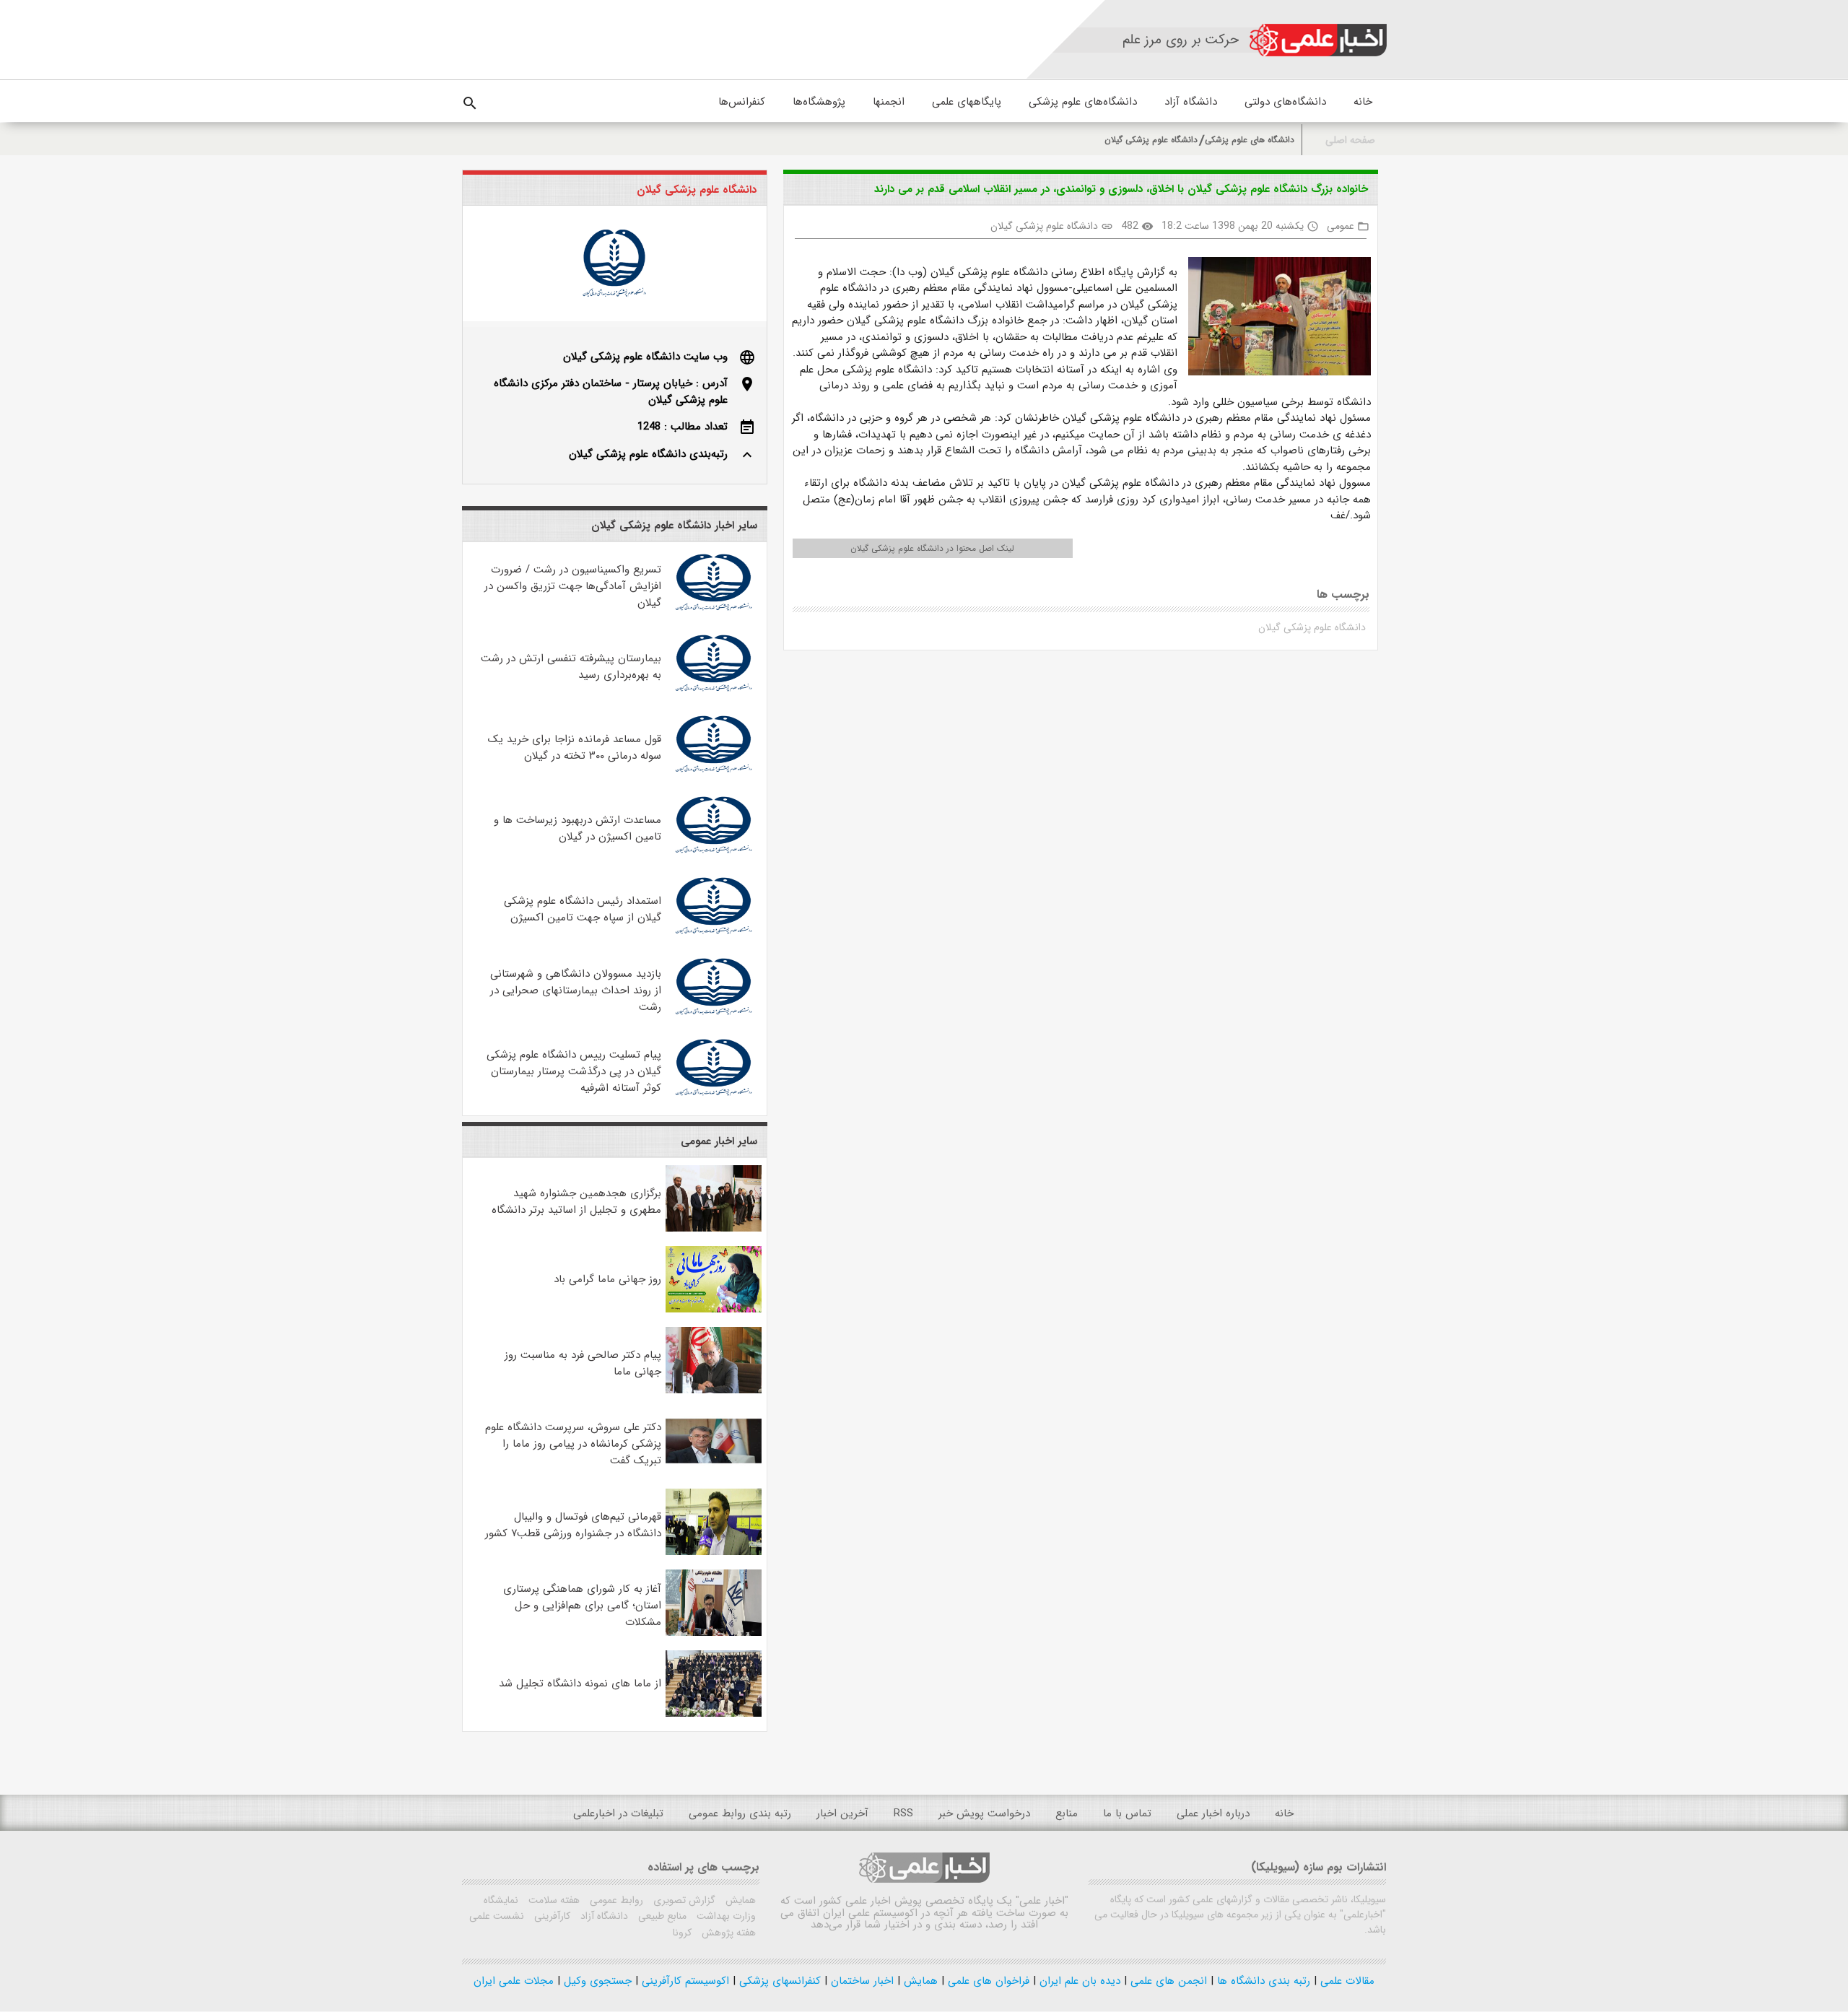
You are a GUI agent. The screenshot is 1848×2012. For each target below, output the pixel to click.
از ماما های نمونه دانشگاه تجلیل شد (580, 1684)
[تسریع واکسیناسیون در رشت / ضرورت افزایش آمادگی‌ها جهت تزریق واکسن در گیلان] (714, 613)
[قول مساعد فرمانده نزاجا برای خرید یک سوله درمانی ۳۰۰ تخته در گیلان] (714, 775)
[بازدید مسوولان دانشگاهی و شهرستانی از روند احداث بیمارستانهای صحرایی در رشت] (714, 1017)
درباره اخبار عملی (1213, 1813)
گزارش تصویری (683, 1900)
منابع (1067, 1813)
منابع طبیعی (661, 1916)
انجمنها (889, 102)
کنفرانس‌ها (742, 102)
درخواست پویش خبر (984, 1813)
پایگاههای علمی (967, 102)
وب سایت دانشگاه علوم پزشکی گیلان (645, 357)
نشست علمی (497, 1916)
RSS (903, 1813)
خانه (1363, 102)
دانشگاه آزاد (1191, 102)
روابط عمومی (615, 1900)
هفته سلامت (553, 1900)
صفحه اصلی (1350, 140)
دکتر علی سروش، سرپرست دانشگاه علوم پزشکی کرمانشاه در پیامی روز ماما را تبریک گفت (573, 1444)
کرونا (682, 1933)
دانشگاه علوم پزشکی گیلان (1151, 140)
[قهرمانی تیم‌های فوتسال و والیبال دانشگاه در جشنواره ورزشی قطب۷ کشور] (714, 1552)
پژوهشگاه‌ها (819, 102)
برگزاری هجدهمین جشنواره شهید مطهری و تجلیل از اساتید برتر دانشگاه (576, 1202)
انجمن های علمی (1167, 1981)
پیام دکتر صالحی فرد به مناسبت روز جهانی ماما (583, 1363)
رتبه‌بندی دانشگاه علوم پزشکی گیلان (648, 454)
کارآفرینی (551, 1916)
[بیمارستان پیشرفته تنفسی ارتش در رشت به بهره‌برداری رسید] (714, 694)
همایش (739, 1900)
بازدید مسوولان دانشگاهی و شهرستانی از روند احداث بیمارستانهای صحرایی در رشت (576, 990)
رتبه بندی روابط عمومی (740, 1813)
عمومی (1341, 226)
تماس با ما (1127, 1813)
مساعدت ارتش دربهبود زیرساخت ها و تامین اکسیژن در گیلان (577, 828)
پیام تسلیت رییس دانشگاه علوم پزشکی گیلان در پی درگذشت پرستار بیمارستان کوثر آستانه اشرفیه (574, 1071)
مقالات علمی (1346, 1981)
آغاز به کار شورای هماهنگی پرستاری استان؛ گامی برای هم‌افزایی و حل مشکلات (582, 1606)
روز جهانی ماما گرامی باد (607, 1279)
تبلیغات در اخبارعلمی (618, 1813)
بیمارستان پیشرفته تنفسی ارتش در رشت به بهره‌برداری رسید (571, 667)
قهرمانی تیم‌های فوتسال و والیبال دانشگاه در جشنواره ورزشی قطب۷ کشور (573, 1525)
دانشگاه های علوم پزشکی (1250, 140)
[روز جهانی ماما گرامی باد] (714, 1310)
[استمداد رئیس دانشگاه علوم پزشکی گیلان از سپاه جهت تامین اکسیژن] (714, 936)
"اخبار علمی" (1042, 1901)
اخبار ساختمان (860, 1981)
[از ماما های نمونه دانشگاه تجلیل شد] (714, 1714)
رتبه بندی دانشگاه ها (1262, 1981)
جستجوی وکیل (596, 1981)
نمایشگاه (501, 1900)
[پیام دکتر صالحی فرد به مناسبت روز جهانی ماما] (714, 1390)
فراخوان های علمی (987, 1981)
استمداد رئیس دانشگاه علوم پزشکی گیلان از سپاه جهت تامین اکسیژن (583, 909)
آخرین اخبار (842, 1813)
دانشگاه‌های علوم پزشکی (1083, 102)
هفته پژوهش (727, 1933)
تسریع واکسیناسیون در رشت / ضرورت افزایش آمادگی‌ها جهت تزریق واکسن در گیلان (573, 586)
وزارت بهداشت (725, 1916)
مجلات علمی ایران (514, 1981)
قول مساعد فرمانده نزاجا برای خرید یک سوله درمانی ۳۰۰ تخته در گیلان (575, 748)
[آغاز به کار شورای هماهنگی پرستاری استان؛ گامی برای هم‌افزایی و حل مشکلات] (714, 1633)
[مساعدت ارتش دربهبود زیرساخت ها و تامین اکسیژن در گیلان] (714, 855)
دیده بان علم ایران (1078, 1981)
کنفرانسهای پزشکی (778, 1981)
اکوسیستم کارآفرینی (684, 1981)
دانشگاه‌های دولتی (1285, 102)
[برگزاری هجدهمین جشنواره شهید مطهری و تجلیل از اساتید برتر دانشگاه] (714, 1229)
